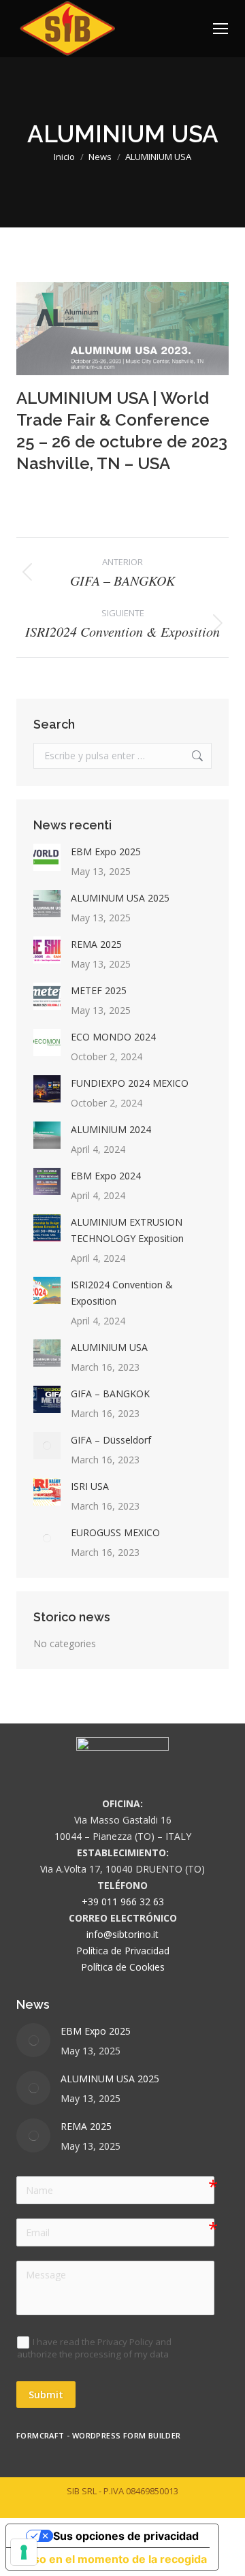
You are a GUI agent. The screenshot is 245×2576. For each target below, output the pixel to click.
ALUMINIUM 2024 (111, 1129)
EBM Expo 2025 (106, 852)
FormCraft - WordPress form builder (99, 2436)
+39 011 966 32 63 (123, 1902)
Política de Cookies (123, 1967)
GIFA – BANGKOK (110, 1394)
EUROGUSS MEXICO (115, 1532)
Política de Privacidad (123, 1951)
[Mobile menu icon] (220, 29)
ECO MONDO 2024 (113, 1037)
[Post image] (47, 857)
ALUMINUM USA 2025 (120, 898)
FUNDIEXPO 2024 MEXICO (130, 1083)
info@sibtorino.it (122, 1934)
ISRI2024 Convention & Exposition (122, 1293)
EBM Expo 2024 (106, 1176)
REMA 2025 (96, 944)
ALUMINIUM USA (109, 1347)
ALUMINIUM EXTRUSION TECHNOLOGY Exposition (127, 1230)
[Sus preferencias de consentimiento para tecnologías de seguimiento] (24, 2552)
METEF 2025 (99, 990)
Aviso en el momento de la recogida (112, 2559)
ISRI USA (90, 1486)
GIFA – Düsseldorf (111, 1440)
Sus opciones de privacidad (126, 2536)
